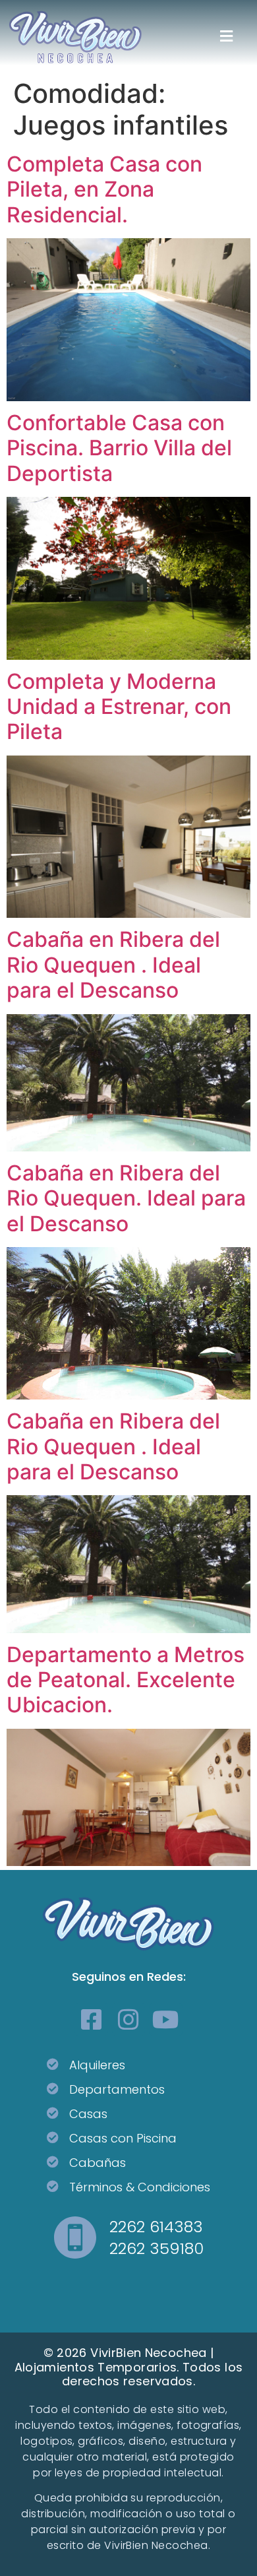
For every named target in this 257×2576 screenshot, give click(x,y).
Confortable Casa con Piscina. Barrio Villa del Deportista (119, 448)
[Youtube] (165, 2019)
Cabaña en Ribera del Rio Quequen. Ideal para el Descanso (126, 1198)
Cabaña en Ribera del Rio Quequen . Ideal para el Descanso (113, 965)
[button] (226, 37)
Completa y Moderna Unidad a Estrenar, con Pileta (119, 707)
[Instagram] (128, 2019)
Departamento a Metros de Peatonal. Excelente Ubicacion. (126, 1680)
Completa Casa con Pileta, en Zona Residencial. (104, 189)
